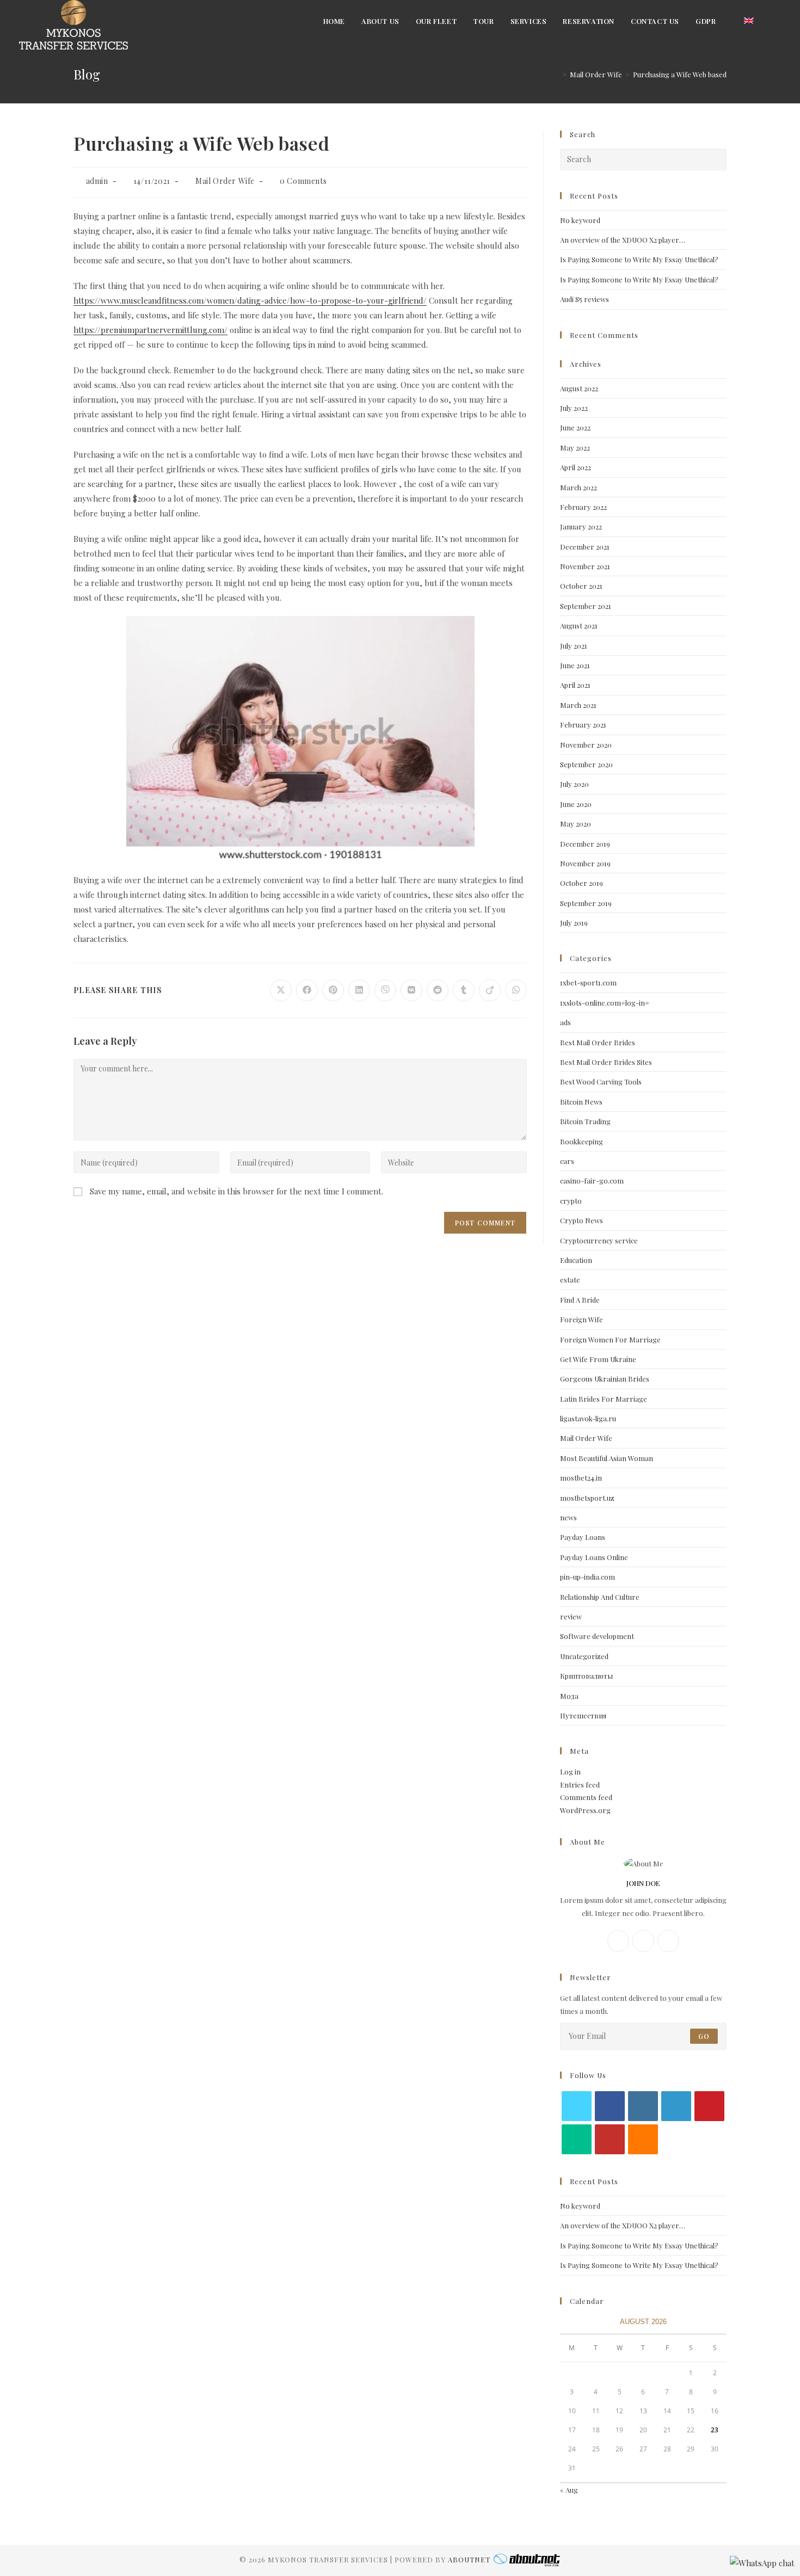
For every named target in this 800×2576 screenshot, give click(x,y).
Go (704, 2036)
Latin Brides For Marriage (604, 1399)
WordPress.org (585, 1810)
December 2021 (585, 547)
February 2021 (583, 725)
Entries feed (580, 1785)
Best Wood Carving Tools (601, 1081)
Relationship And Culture (600, 1597)
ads (565, 1022)
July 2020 (574, 784)
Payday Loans (583, 1537)
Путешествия (583, 1715)
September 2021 (586, 606)
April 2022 (576, 467)
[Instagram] (643, 1941)
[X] (668, 1941)
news (568, 1517)
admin (97, 181)
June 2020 (576, 804)
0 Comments (303, 181)
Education (576, 1260)
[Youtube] (610, 2139)
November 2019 (585, 863)
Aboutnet (469, 2559)
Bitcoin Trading (585, 1121)
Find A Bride (580, 1300)
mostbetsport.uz (587, 1498)
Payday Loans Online (594, 1557)
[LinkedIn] (676, 2106)
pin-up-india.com (587, 1577)
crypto (571, 1201)
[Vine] (577, 2139)
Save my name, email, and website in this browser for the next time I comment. (236, 1191)
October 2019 (581, 883)
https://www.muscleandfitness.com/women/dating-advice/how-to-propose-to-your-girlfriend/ (250, 300)
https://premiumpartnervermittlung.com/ (150, 330)
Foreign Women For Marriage (610, 1339)
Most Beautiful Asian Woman (607, 1458)
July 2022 (574, 408)
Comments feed (586, 1797)
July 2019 (574, 923)
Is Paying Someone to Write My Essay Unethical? (639, 259)
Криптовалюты (586, 1676)
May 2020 (576, 824)
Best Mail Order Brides (598, 1042)
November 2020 (586, 745)
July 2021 (574, 646)
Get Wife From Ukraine (598, 1359)
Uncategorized (584, 1656)
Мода (569, 1696)
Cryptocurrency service (599, 1240)
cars (567, 1161)
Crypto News (581, 1220)
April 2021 (575, 685)
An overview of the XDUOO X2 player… (623, 240)
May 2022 (575, 448)
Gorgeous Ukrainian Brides (605, 1379)
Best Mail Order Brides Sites (606, 1062)
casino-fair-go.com (592, 1181)
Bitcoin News (581, 1102)
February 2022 (583, 507)
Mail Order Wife (225, 181)
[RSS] (643, 2139)
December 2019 (585, 844)
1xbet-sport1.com (588, 982)
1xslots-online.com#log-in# (605, 1003)
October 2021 (581, 586)
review (571, 1616)
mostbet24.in (581, 1478)
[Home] (556, 74)
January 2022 (581, 526)
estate (570, 1280)
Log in (570, 1771)
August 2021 (579, 625)
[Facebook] (618, 1941)
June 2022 (575, 427)
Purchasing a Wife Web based (680, 74)
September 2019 (586, 903)
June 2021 (575, 665)
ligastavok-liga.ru (588, 1418)
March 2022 (579, 487)
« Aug (569, 2490)
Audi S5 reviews (584, 299)
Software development (597, 1636)
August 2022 (579, 388)
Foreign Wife (581, 1319)
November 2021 (585, 566)
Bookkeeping (581, 1141)
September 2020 (586, 764)
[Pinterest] (709, 2106)
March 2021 (578, 705)
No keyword (580, 220)
